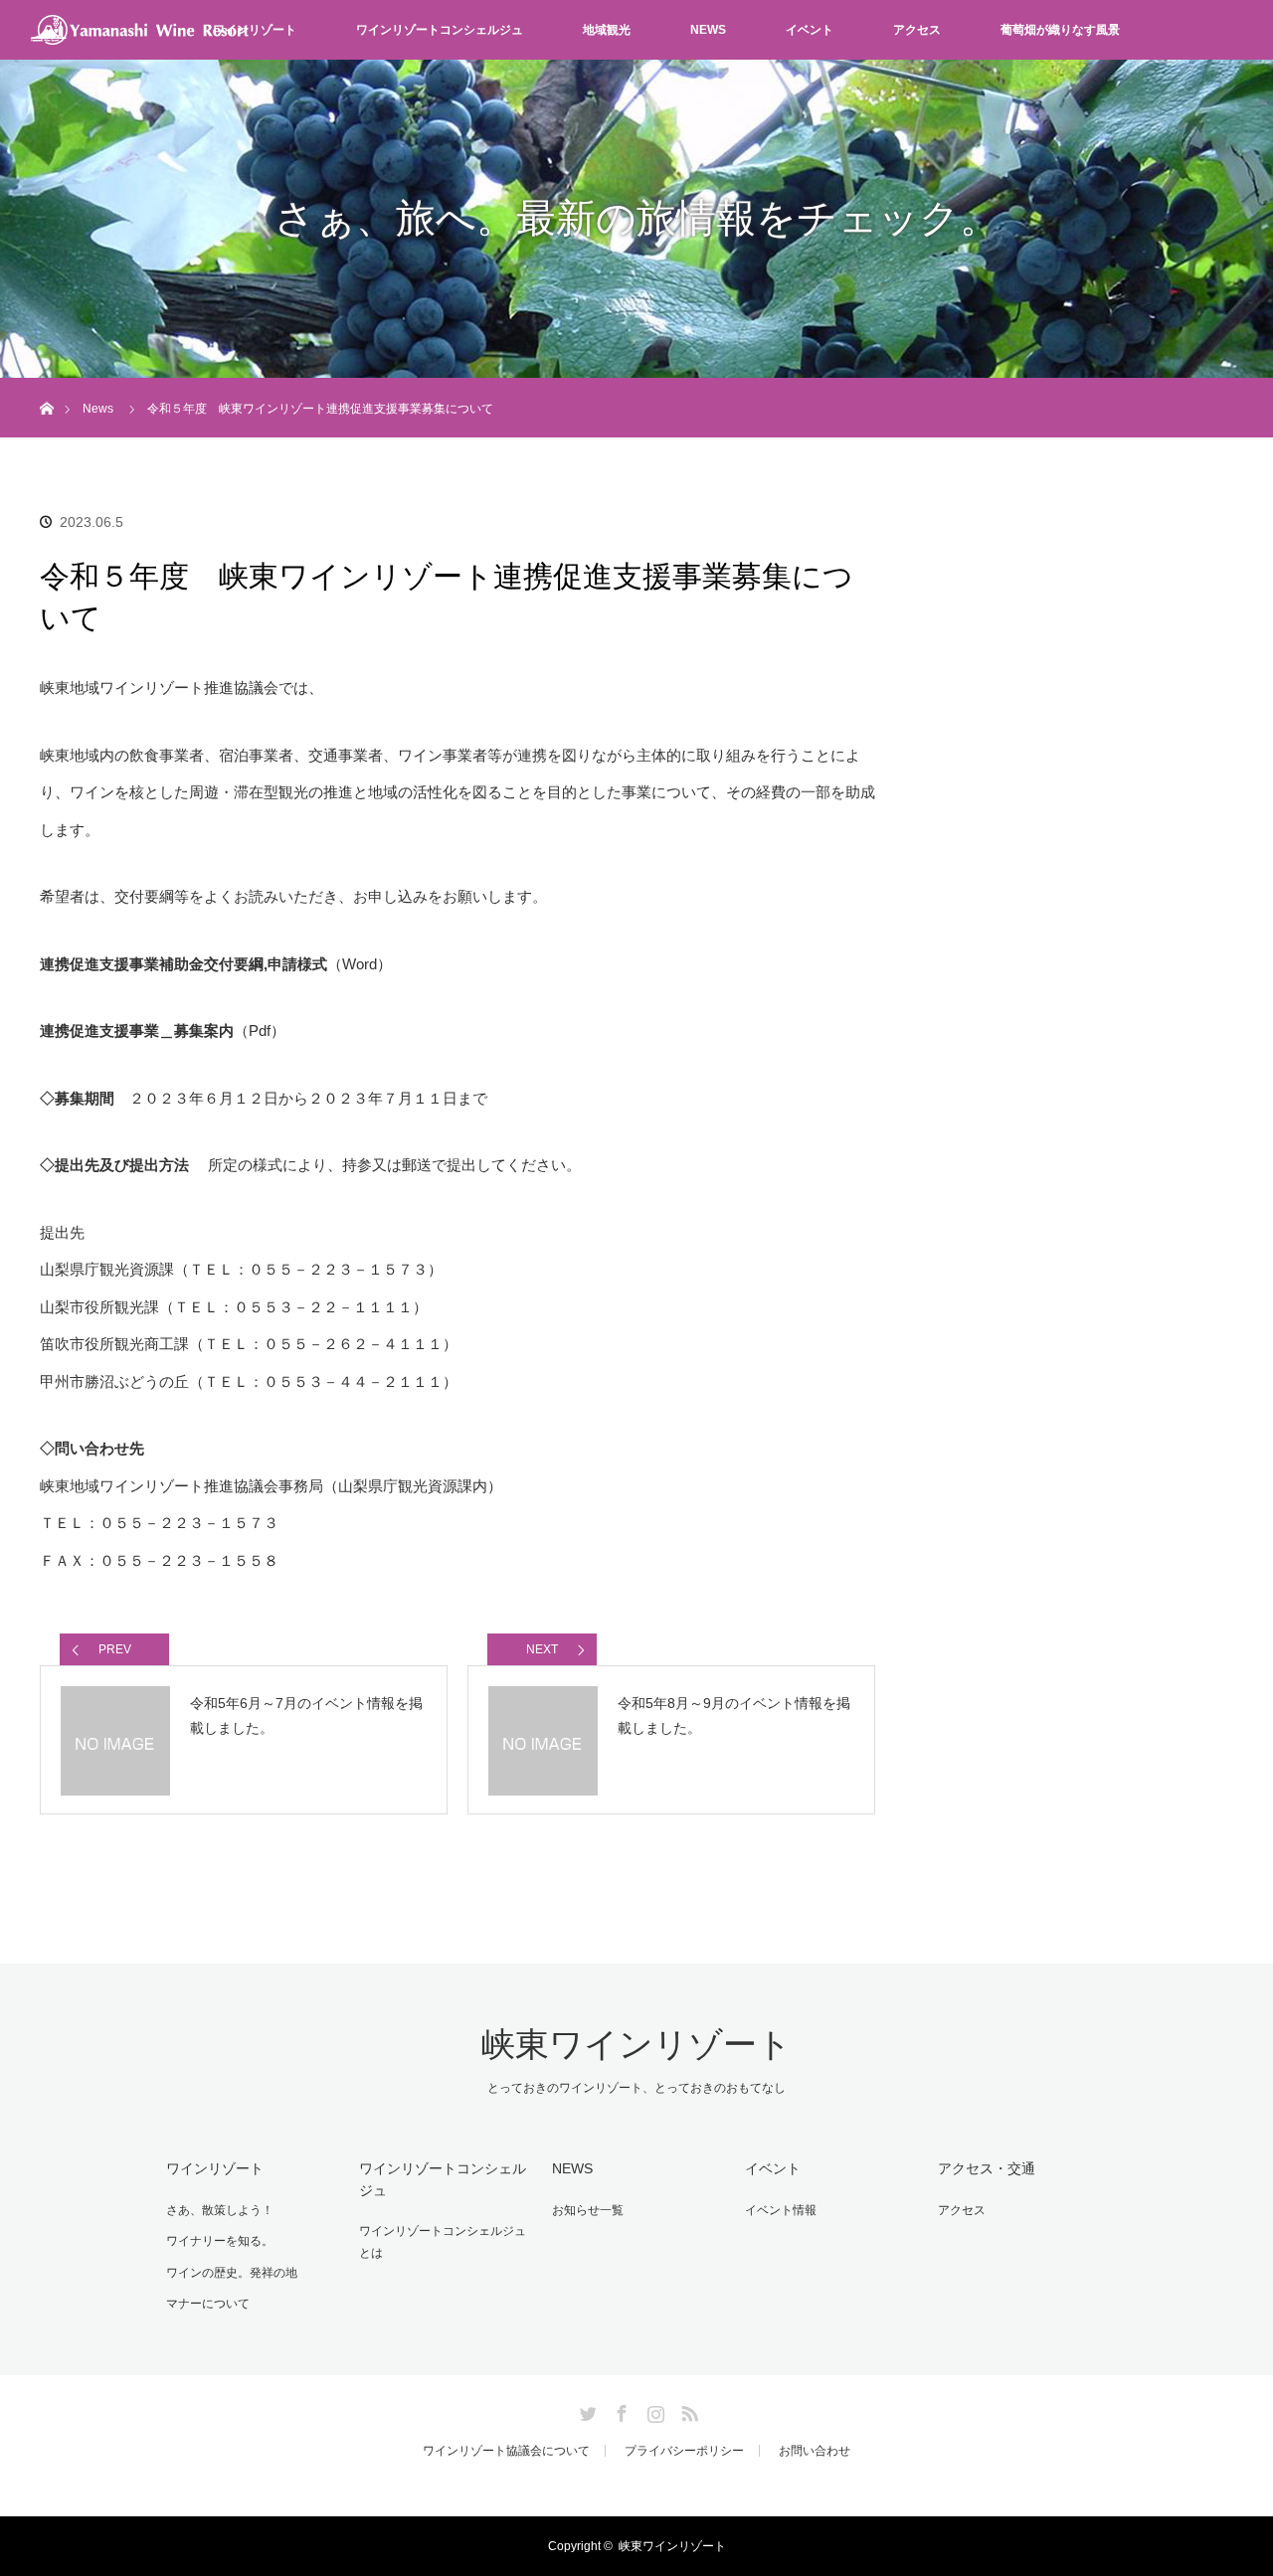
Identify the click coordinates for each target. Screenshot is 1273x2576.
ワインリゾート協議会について (506, 2451)
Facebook (620, 2410)
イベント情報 (781, 2210)
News (98, 409)
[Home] (46, 385)
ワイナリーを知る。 (220, 2241)
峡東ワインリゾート (636, 2045)
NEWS (708, 30)
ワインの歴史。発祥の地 (232, 2273)
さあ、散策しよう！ (220, 2210)
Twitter (586, 2410)
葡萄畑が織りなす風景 (1060, 30)
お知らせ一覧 (588, 2210)
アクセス (917, 30)
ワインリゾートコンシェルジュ (440, 30)
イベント (810, 30)
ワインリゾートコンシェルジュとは (443, 2242)
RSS (687, 2410)
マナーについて (208, 2304)
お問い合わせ (815, 2451)
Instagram (653, 2410)
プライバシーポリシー (684, 2451)
